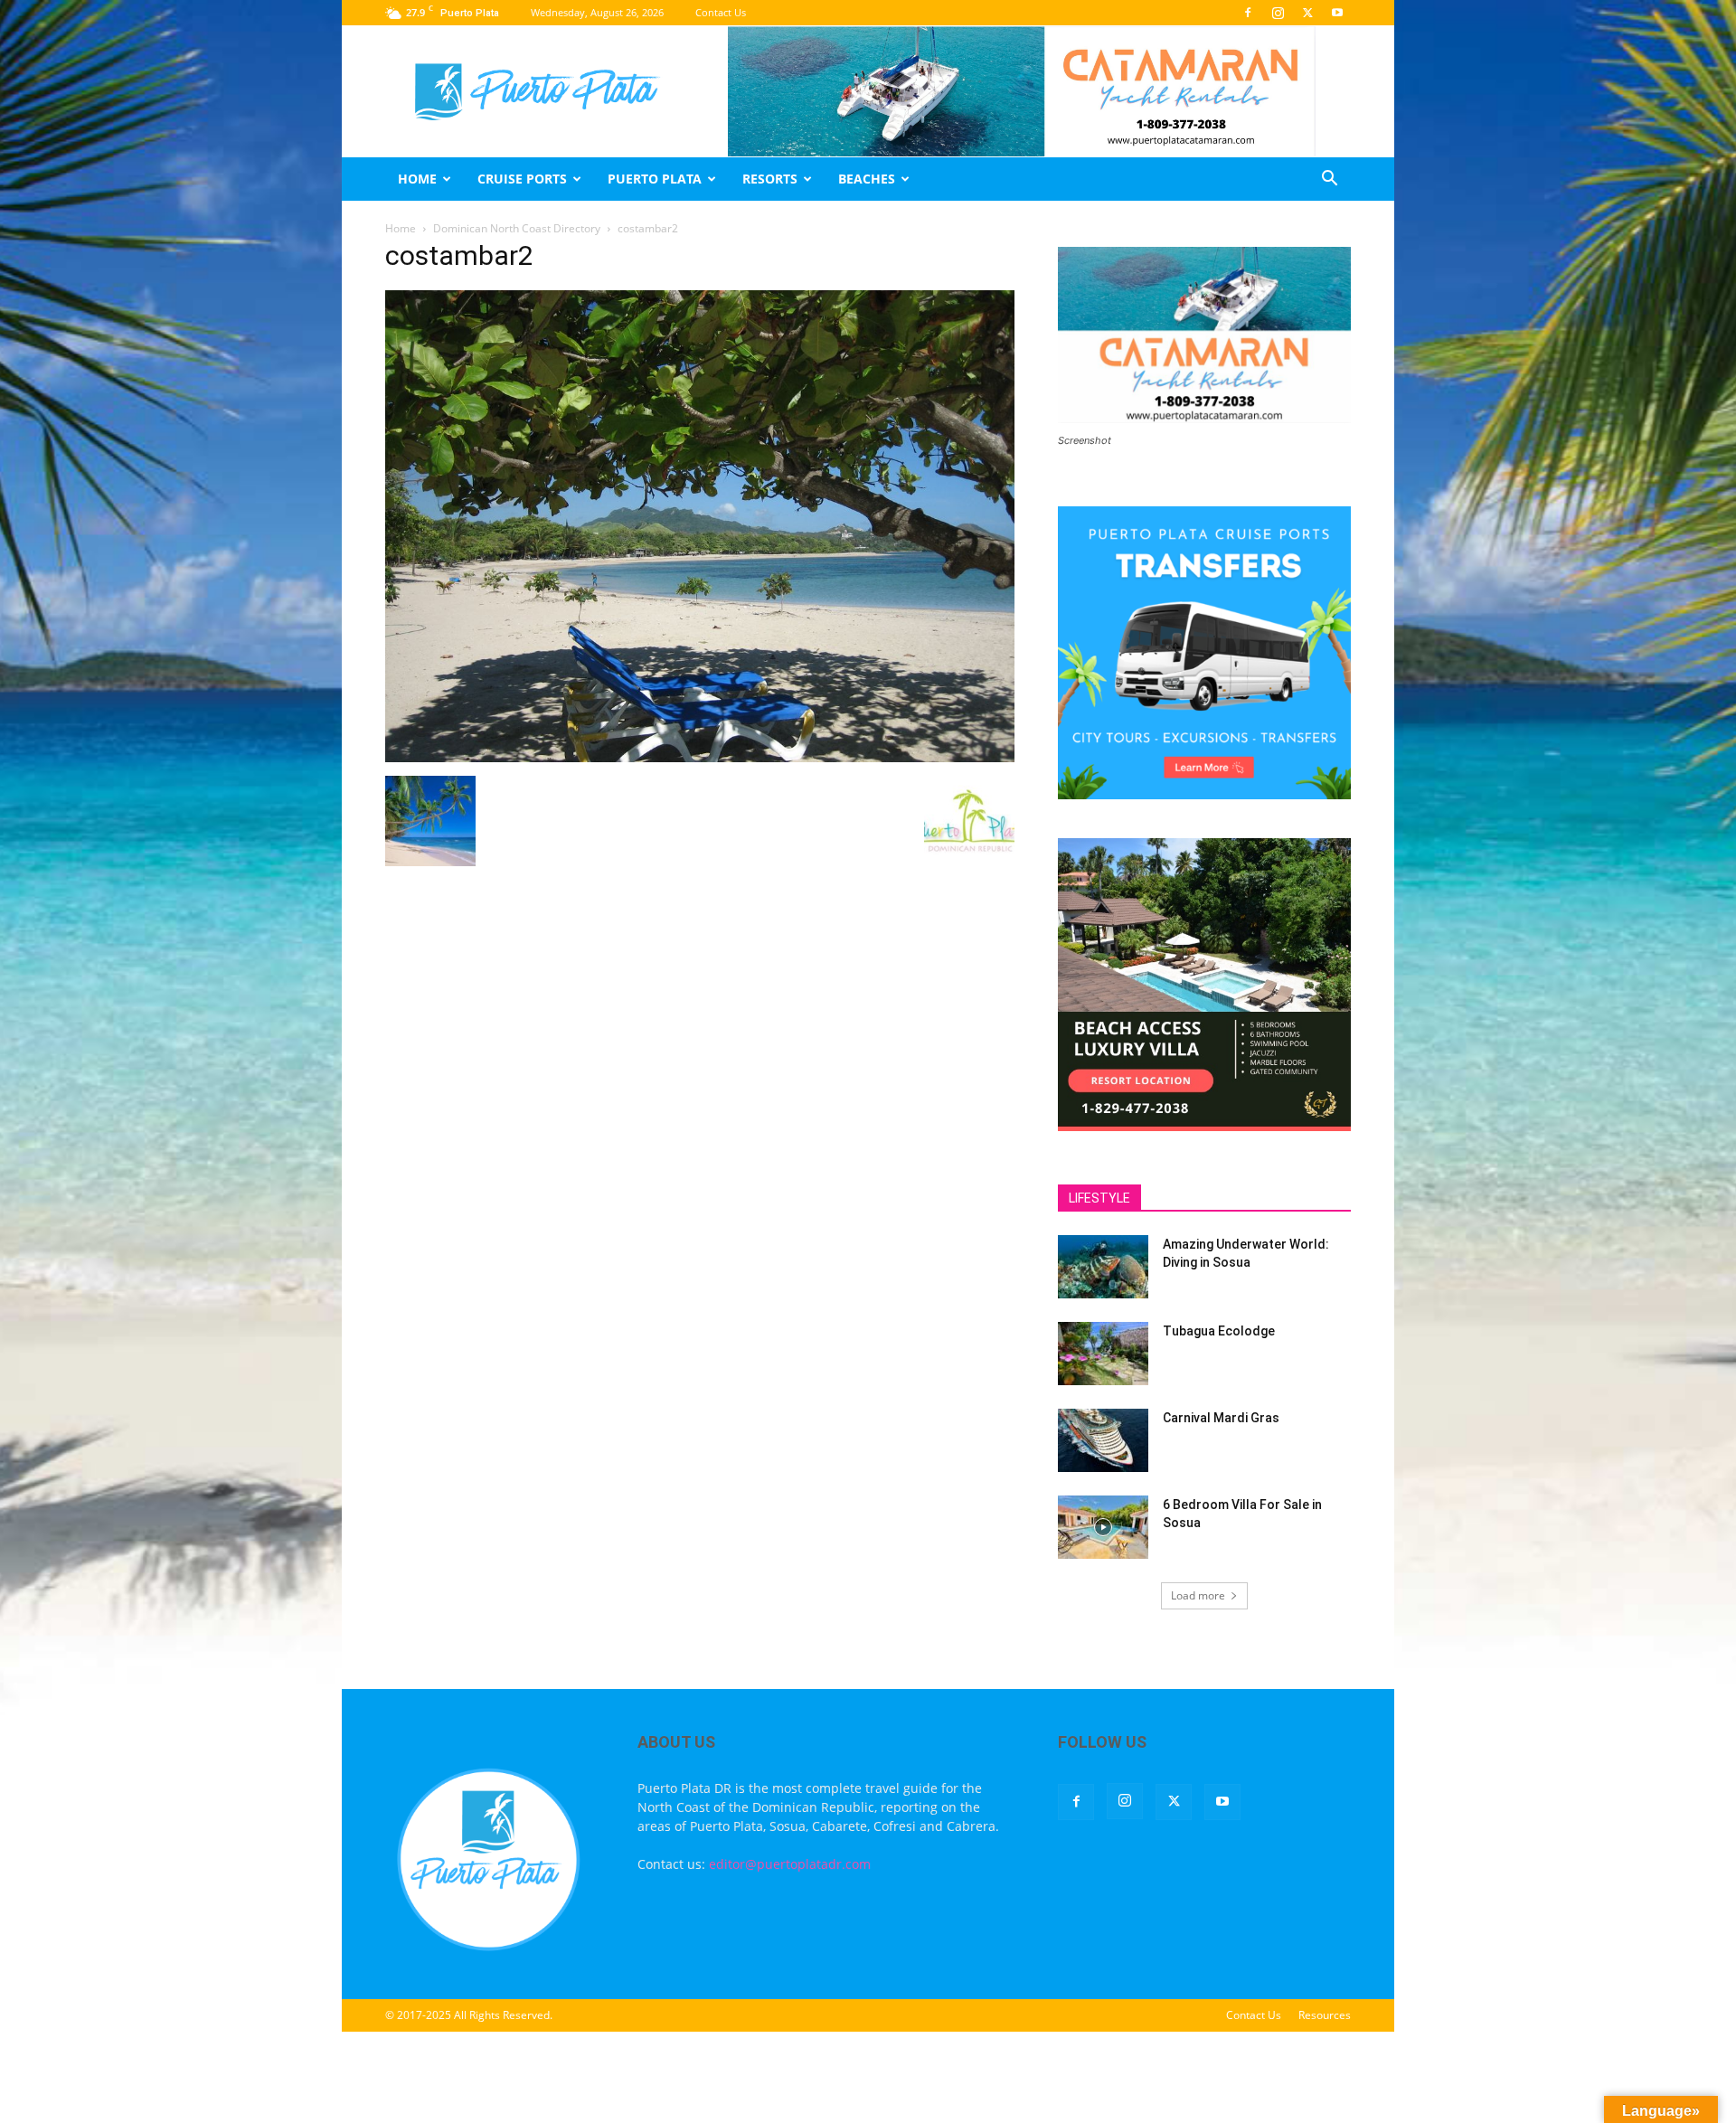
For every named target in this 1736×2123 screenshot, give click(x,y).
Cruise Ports (522, 179)
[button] (1329, 180)
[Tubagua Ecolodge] (1103, 1354)
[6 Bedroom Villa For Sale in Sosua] (1103, 1527)
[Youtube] (1337, 13)
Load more (1198, 1595)
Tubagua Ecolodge (1219, 1331)
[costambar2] (700, 757)
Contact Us (721, 12)
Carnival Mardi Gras (1221, 1418)
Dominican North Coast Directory (517, 228)
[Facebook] (1248, 13)
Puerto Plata (655, 179)
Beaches (867, 179)
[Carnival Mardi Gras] (1103, 1440)
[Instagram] (1278, 13)
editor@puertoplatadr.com (790, 1864)
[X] (1307, 13)
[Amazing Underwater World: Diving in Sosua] (1103, 1267)
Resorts (770, 179)
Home (417, 179)
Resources (1325, 2015)
